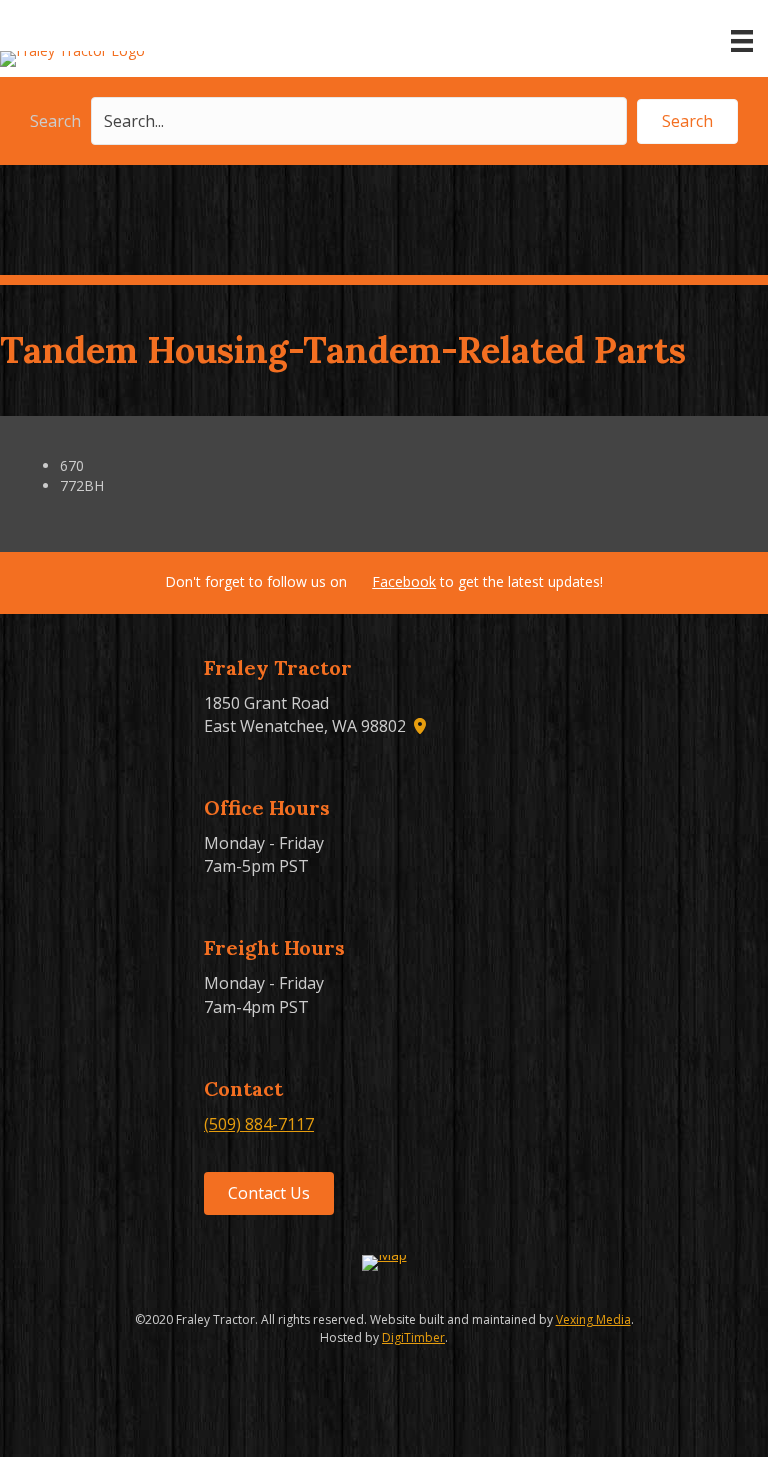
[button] (687, 121)
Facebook (404, 581)
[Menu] (742, 41)
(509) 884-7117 (259, 1124)
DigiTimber (413, 1337)
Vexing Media (593, 1319)
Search (55, 121)
